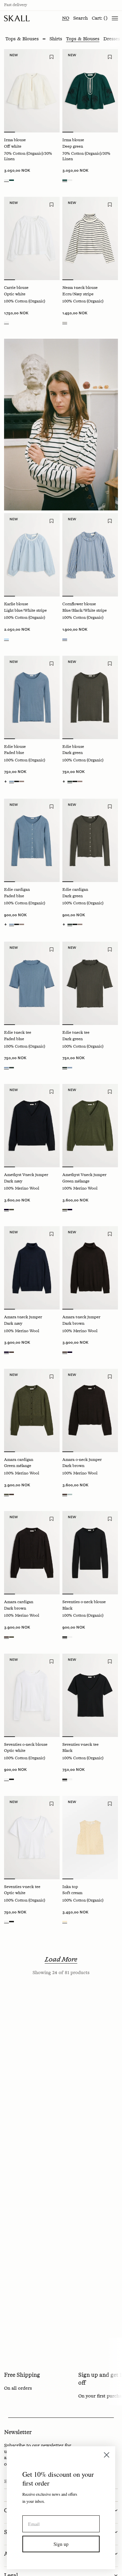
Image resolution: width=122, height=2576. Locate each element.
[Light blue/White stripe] (6, 639)
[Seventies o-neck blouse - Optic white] (32, 1695)
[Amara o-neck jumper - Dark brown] (90, 1410)
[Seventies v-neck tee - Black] (90, 1695)
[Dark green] (70, 781)
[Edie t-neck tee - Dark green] (90, 983)
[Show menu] (115, 18)
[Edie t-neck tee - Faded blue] (32, 983)
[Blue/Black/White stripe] (65, 639)
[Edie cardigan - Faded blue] (32, 840)
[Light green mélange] (70, 1494)
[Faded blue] (12, 781)
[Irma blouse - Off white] (32, 91)
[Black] (17, 781)
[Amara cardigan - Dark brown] (32, 1553)
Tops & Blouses (83, 39)
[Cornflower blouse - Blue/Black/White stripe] (90, 555)
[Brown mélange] (22, 781)
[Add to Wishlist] (52, 57)
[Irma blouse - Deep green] (90, 91)
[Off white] (6, 180)
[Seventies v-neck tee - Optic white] (32, 1838)
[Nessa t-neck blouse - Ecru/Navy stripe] (90, 238)
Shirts (56, 39)
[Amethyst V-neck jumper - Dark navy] (32, 1126)
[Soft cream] (65, 1922)
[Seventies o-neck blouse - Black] (90, 1553)
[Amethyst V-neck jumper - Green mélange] (90, 1126)
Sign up (61, 2544)
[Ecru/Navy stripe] (65, 322)
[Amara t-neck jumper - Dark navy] (32, 1268)
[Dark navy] (6, 1210)
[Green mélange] (12, 1210)
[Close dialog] (107, 2455)
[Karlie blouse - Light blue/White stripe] (32, 555)
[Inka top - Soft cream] (90, 1838)
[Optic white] (6, 322)
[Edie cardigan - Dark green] (90, 840)
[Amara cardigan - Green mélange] (32, 1410)
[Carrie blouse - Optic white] (32, 238)
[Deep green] (12, 180)
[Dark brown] (12, 1352)
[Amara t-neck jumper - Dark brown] (90, 1268)
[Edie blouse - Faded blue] (32, 697)
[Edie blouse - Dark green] (90, 697)
